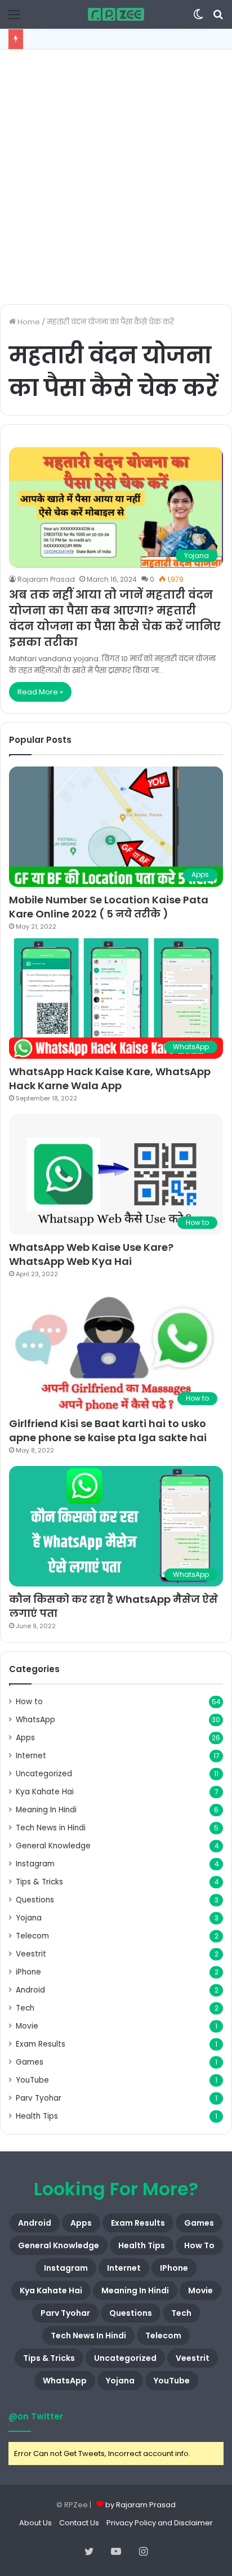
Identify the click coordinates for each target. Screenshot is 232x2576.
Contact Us (79, 2523)
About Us (35, 2523)
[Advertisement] (116, 177)
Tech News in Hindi (51, 1828)
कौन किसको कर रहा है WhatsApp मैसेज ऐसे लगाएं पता (113, 1606)
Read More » (40, 692)
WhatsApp (35, 1720)
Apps (25, 1738)
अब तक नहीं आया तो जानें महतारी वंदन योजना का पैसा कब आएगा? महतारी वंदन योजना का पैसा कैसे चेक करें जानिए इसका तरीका (115, 618)
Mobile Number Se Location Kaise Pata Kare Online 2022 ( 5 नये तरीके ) (109, 907)
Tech (25, 2008)
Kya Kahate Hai (45, 1792)
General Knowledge (53, 1846)
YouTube (32, 2080)
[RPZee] (116, 14)
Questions (35, 1900)
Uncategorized (44, 1774)
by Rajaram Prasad (140, 2505)
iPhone (28, 1972)
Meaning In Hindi (46, 1810)
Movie (27, 2026)
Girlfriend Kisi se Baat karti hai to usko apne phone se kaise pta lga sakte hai (108, 1430)
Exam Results (41, 2044)
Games (30, 2062)
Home (28, 322)
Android (30, 1990)
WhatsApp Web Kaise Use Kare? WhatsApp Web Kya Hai (91, 1254)
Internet (31, 1756)
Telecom (32, 1936)
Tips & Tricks (39, 1882)
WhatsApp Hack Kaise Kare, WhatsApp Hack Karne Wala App (110, 1078)
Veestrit (31, 1954)
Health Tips (37, 2116)
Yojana (29, 1918)
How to (29, 1702)
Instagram (35, 1864)
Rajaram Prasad (46, 579)
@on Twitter (36, 2416)
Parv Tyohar (39, 2098)
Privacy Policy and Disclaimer (160, 2523)
